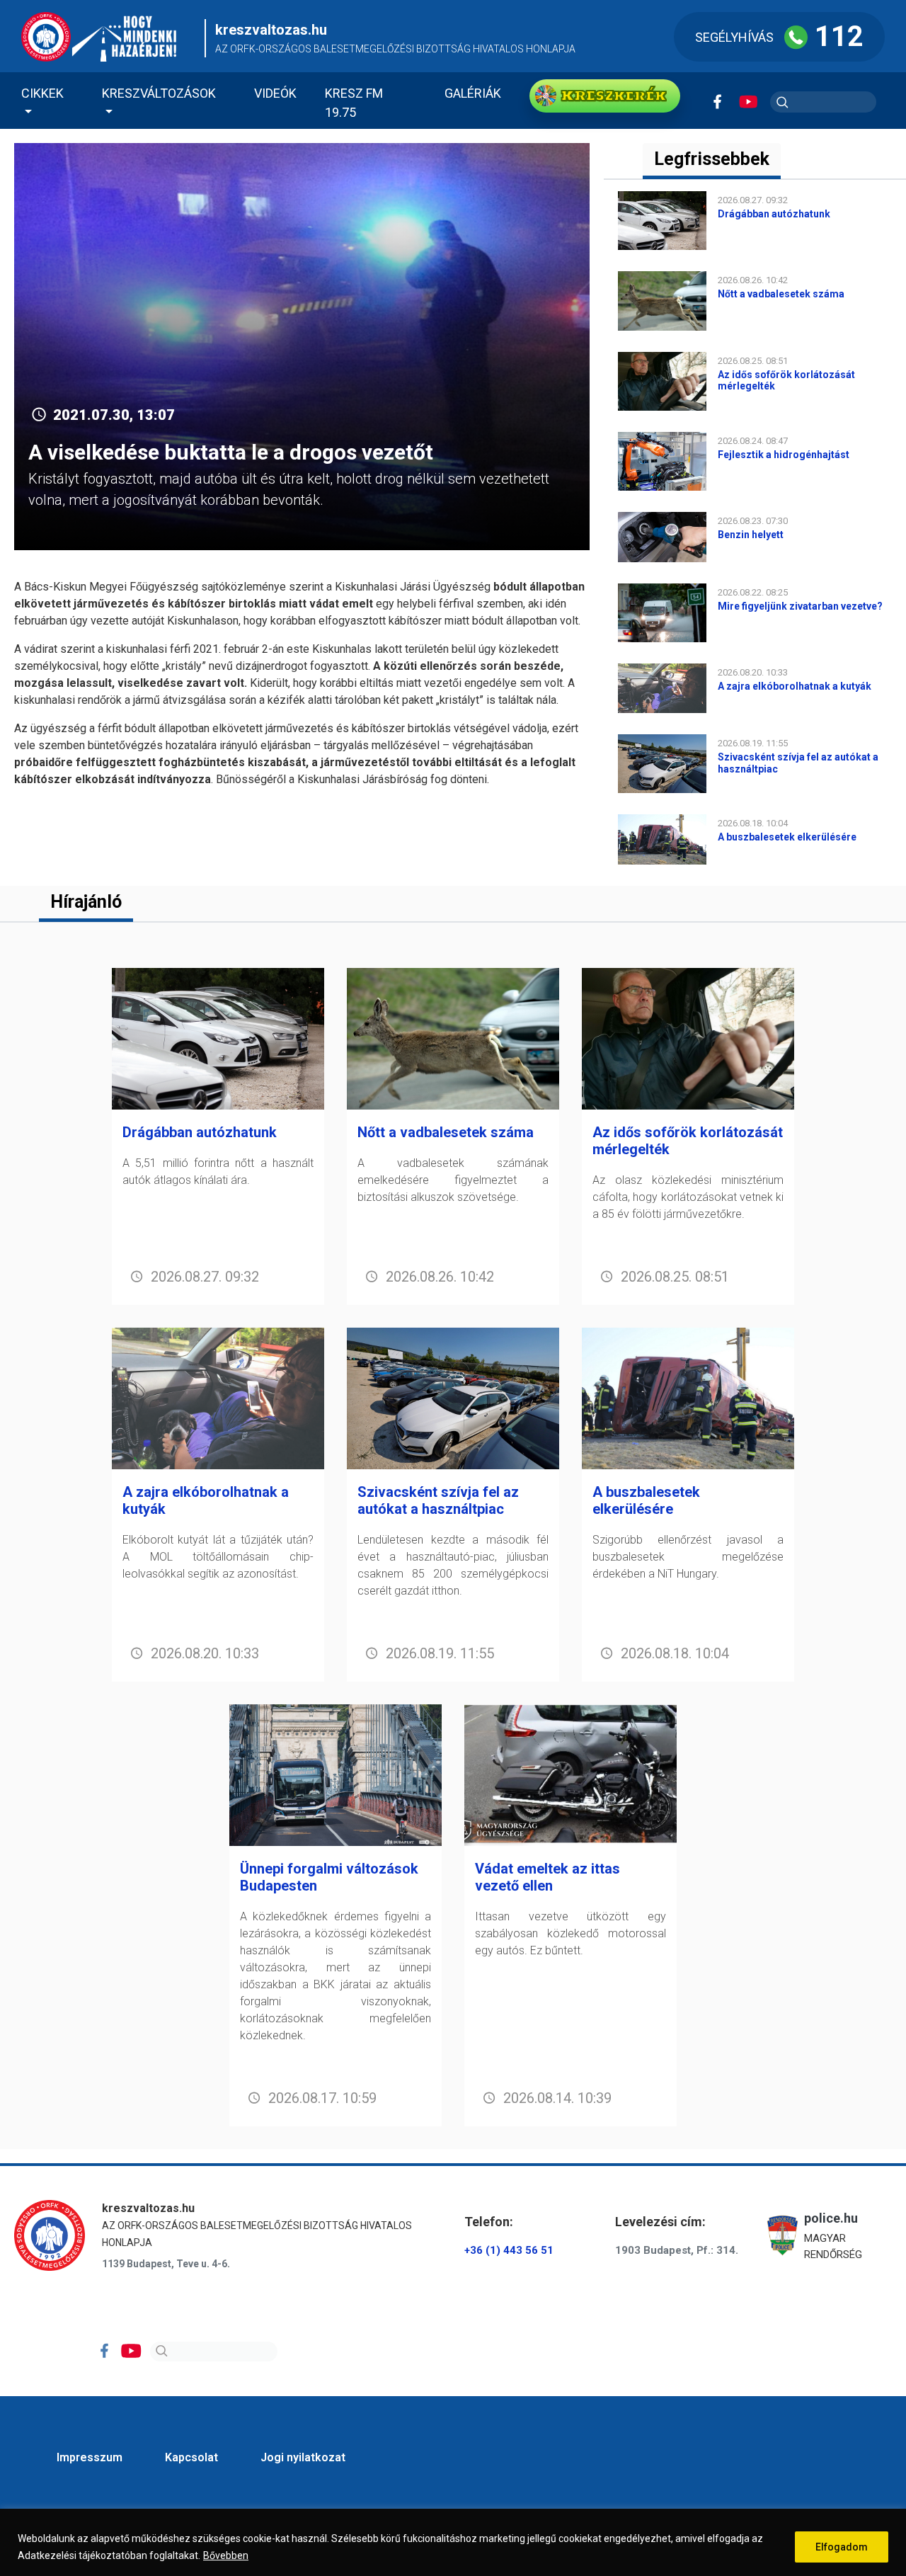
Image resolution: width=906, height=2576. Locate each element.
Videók (275, 93)
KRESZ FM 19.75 (354, 103)
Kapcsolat (191, 2457)
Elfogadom (842, 2547)
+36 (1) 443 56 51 (509, 2250)
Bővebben (226, 2555)
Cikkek (42, 93)
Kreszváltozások (159, 93)
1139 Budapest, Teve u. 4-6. (166, 2264)
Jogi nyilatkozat (303, 2457)
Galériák (473, 93)
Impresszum (90, 2457)
